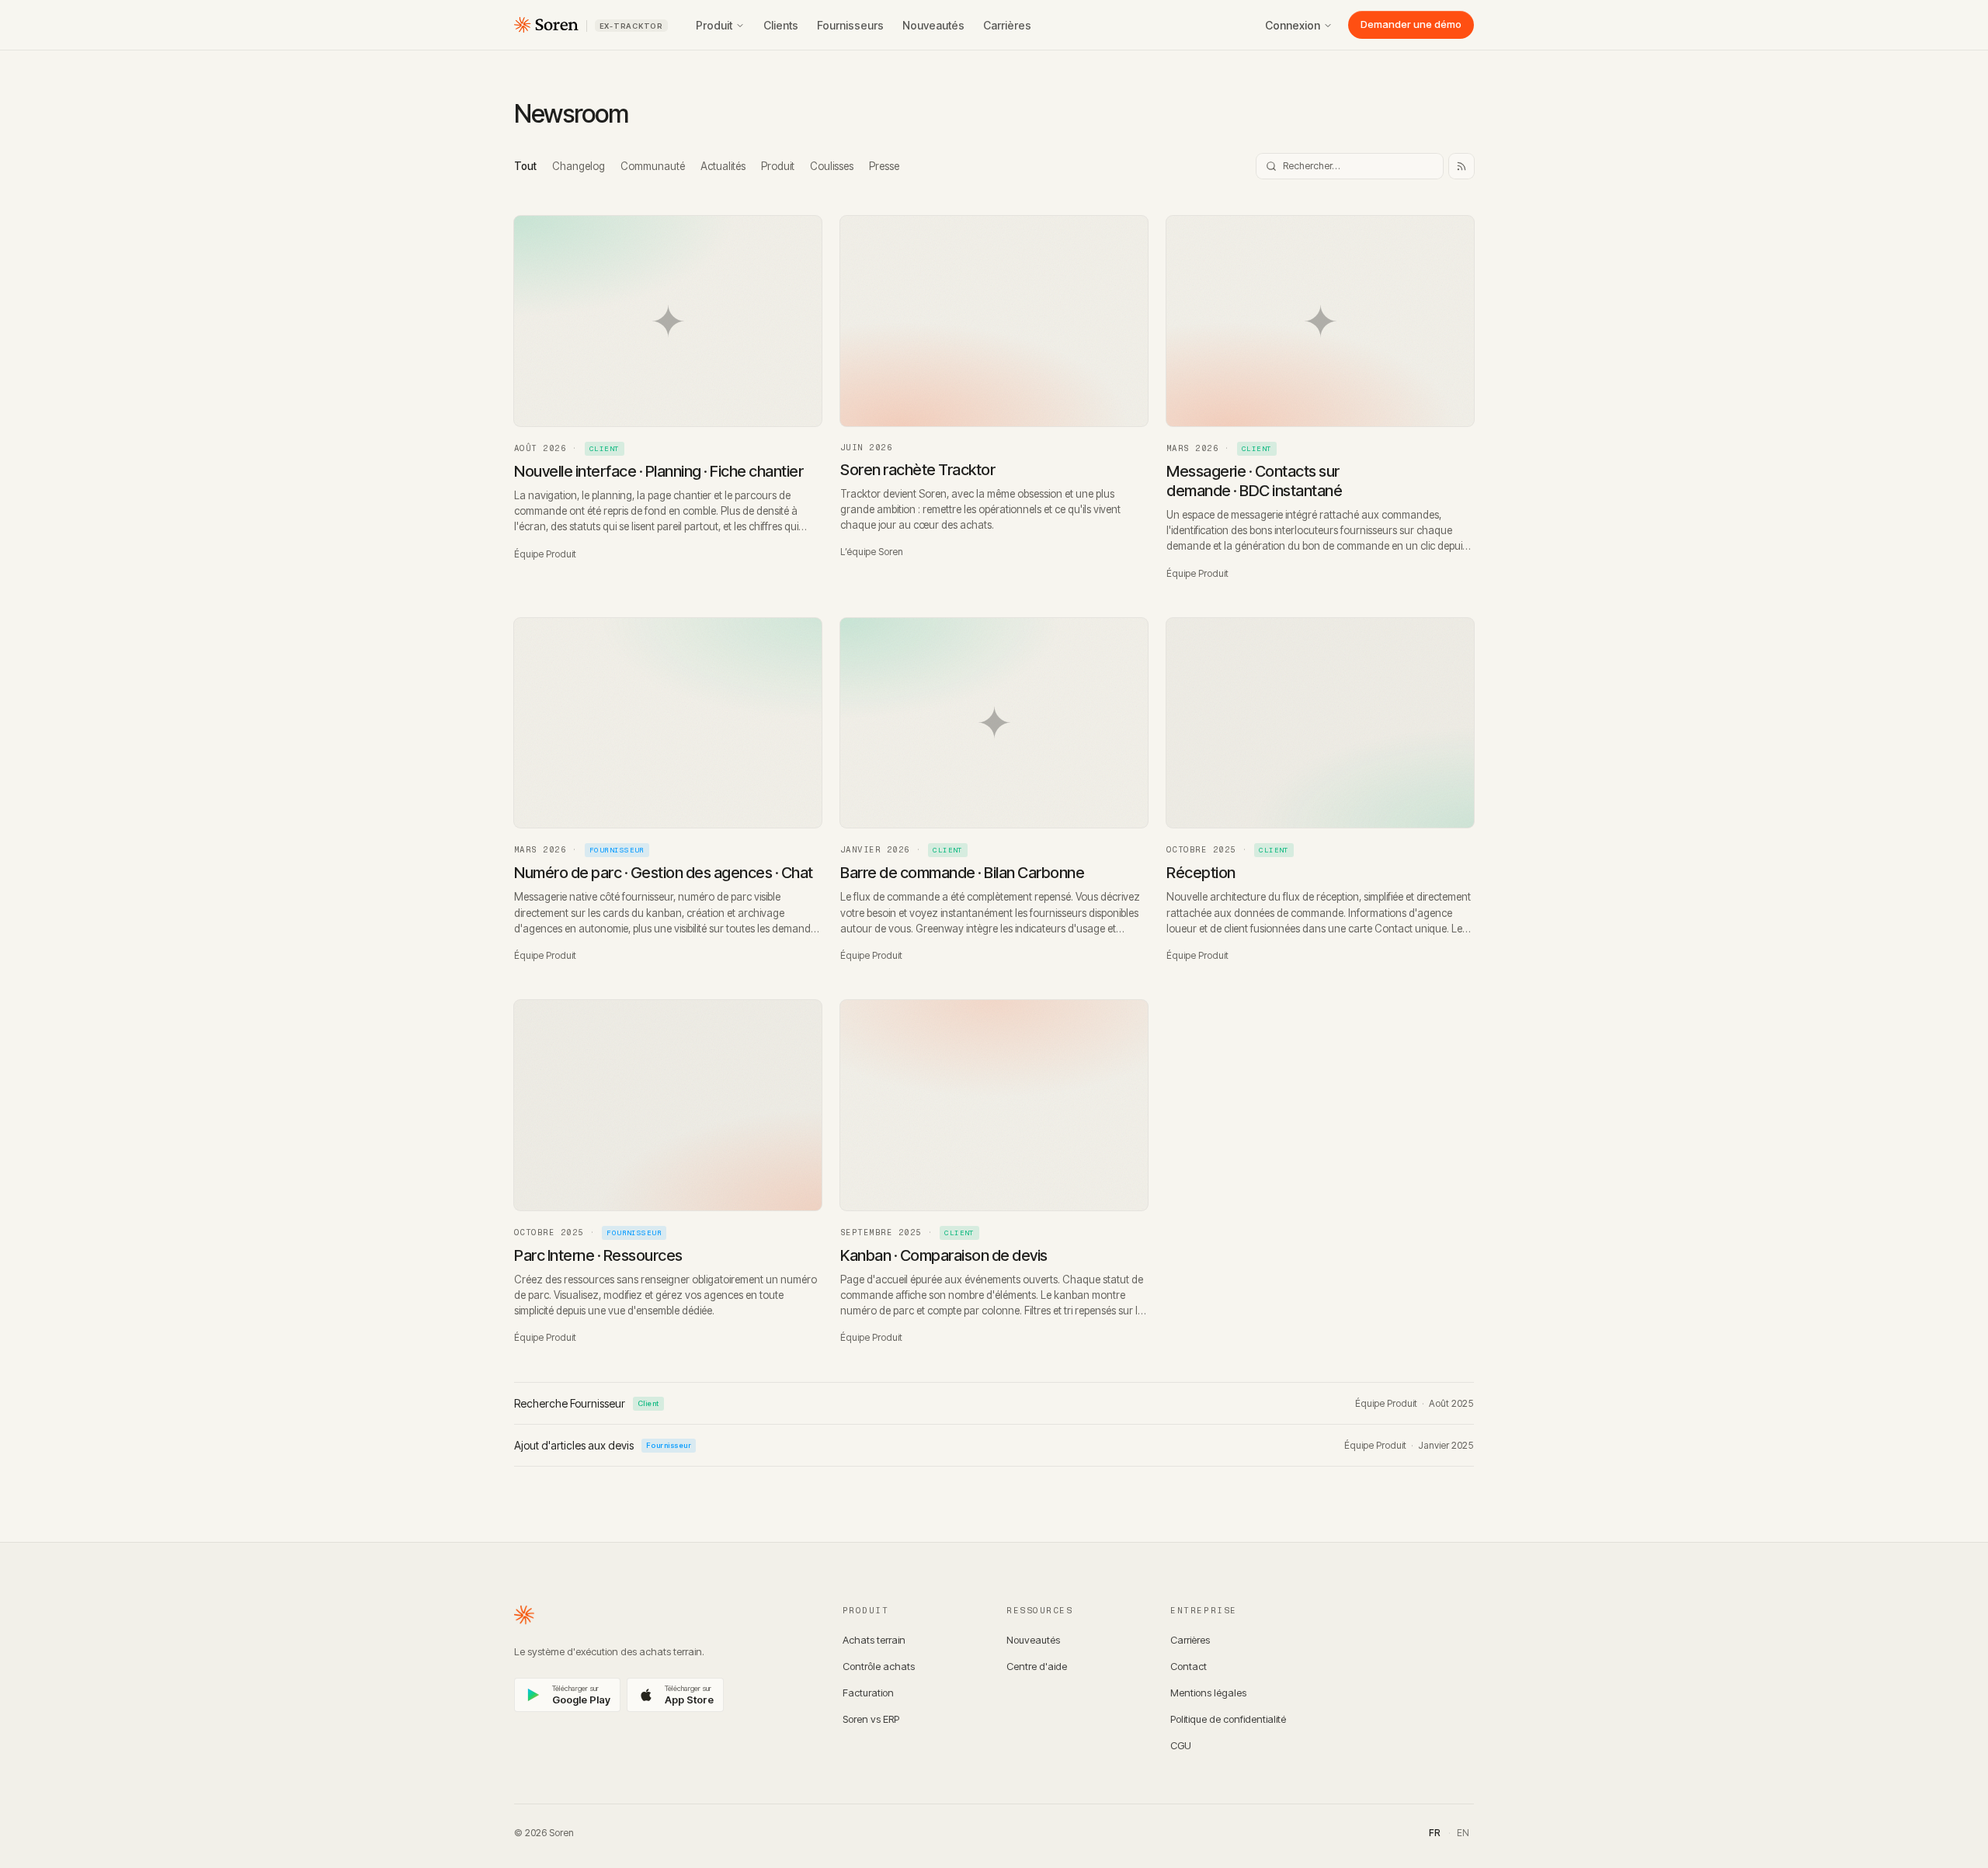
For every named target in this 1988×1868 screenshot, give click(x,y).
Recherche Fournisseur (587, 1403)
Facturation (868, 1693)
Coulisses (832, 166)
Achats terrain (874, 1640)
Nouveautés (933, 25)
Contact (1189, 1666)
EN (1463, 1833)
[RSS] (1461, 166)
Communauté (653, 166)
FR (1435, 1833)
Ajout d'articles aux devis (603, 1445)
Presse (884, 166)
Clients (781, 25)
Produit (714, 25)
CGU (1181, 1745)
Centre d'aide (1037, 1666)
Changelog (579, 166)
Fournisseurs (850, 25)
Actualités (723, 166)
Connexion (1293, 25)
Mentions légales (1208, 1693)
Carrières (1007, 25)
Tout (525, 166)
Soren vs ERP (871, 1719)
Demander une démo (1411, 24)
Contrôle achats (879, 1666)
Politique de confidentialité (1228, 1719)
